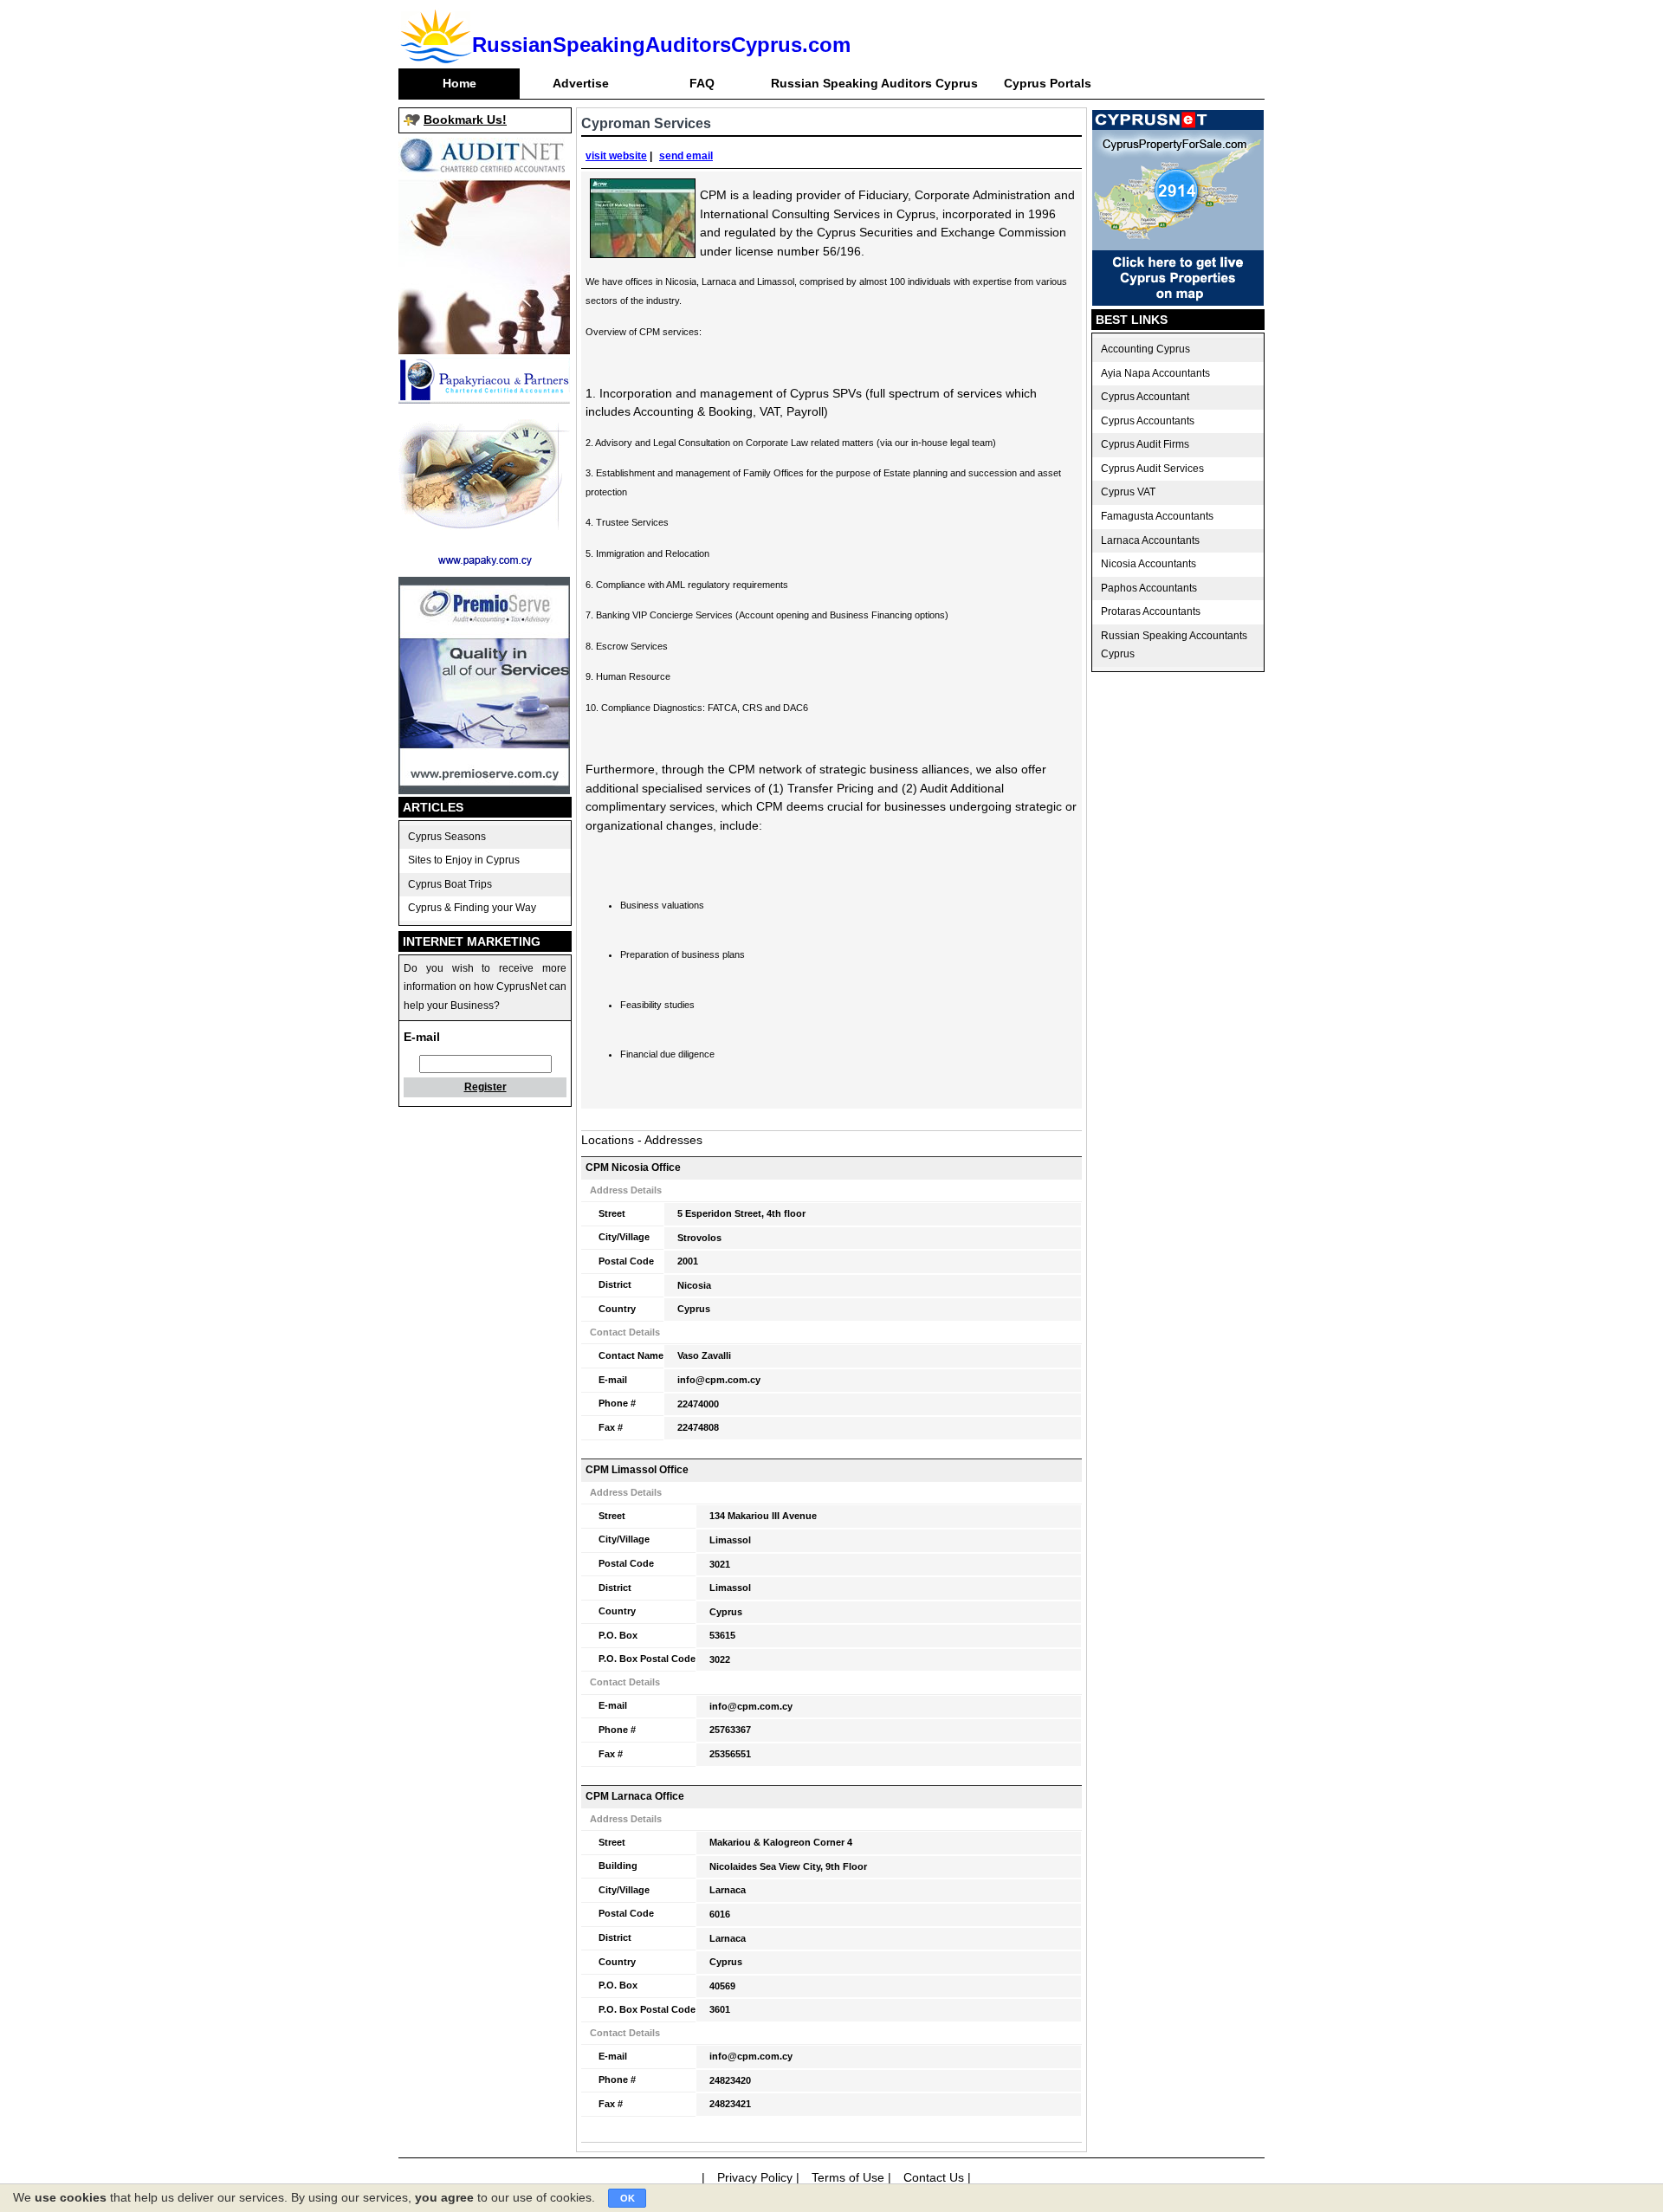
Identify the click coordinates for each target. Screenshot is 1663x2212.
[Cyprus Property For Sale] (1178, 301)
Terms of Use (848, 2177)
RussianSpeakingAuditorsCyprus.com (661, 45)
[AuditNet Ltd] (484, 350)
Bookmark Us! (465, 120)
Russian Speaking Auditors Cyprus (874, 83)
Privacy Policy (755, 2177)
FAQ (702, 83)
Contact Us (934, 2177)
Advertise (581, 83)
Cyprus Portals (1048, 83)
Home (459, 83)
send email (686, 156)
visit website (616, 156)
